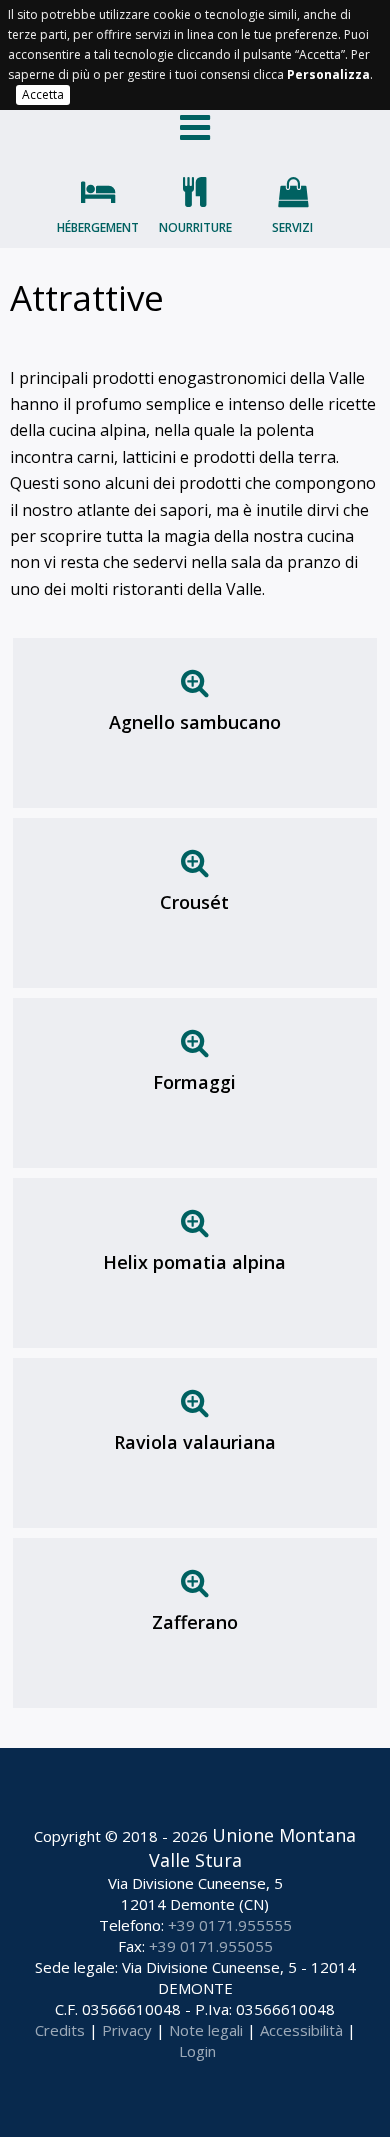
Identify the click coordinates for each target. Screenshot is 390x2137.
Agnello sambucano (195, 722)
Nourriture (195, 227)
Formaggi (194, 1082)
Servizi (292, 227)
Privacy (127, 2030)
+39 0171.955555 (230, 1925)
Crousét (194, 902)
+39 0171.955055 (211, 1946)
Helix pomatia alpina (194, 1262)
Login (197, 2051)
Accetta (43, 94)
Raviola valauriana (195, 1442)
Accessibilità (301, 2030)
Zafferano (195, 1622)
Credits (60, 2030)
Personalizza (328, 74)
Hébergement (98, 227)
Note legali (206, 2030)
